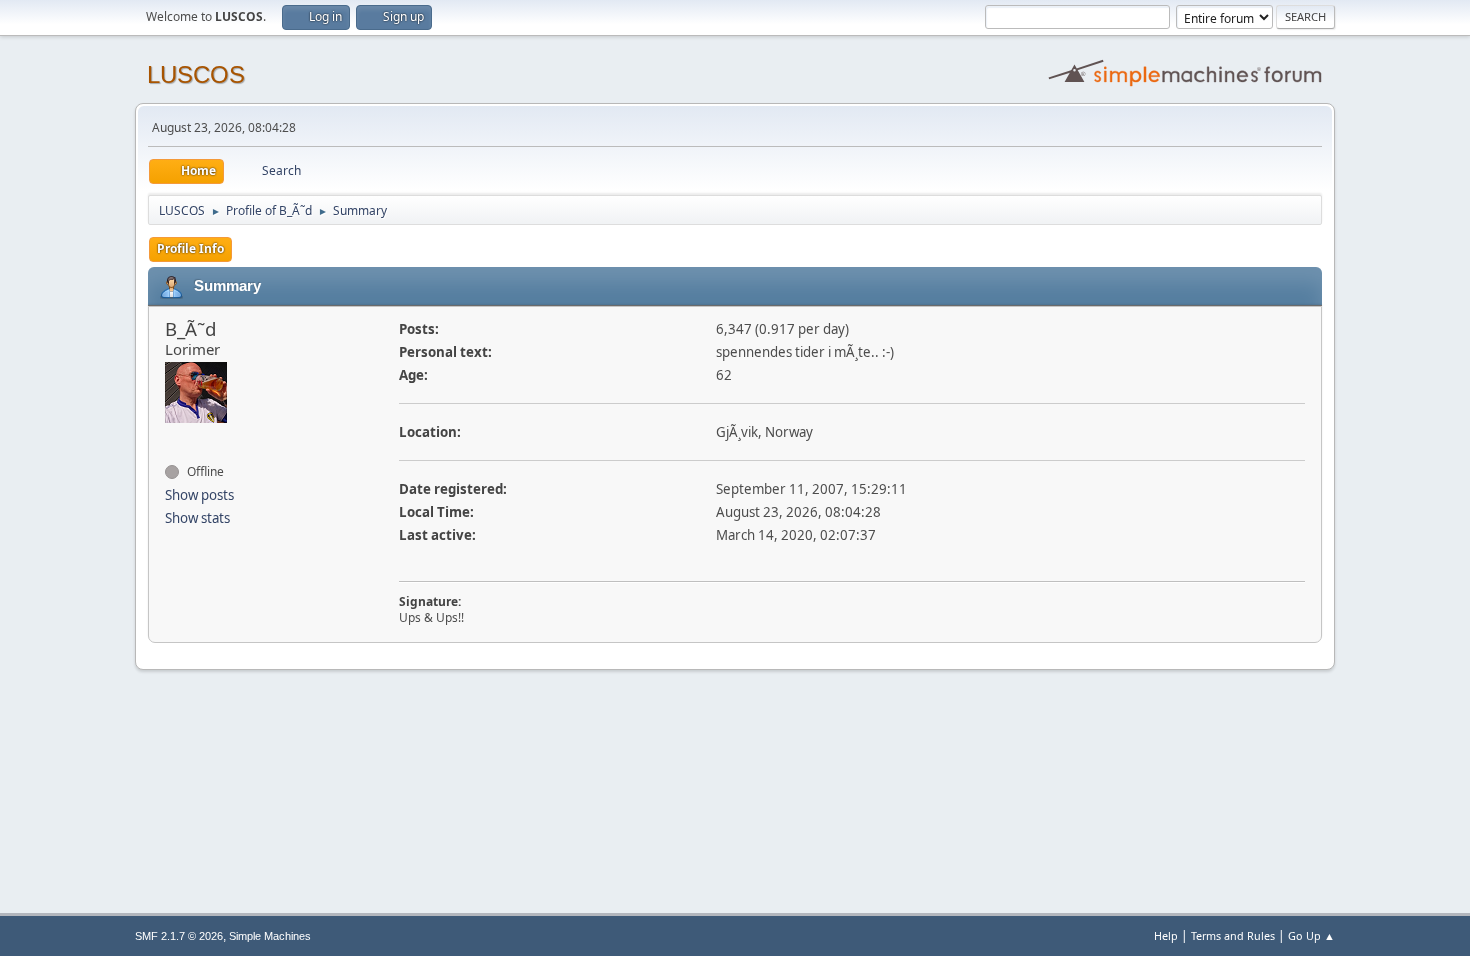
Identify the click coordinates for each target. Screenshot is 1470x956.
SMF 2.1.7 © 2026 (179, 936)
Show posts (199, 495)
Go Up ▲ (1311, 935)
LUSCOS (196, 74)
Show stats (197, 518)
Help (1166, 935)
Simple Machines (270, 936)
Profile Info (190, 248)
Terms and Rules (1233, 935)
